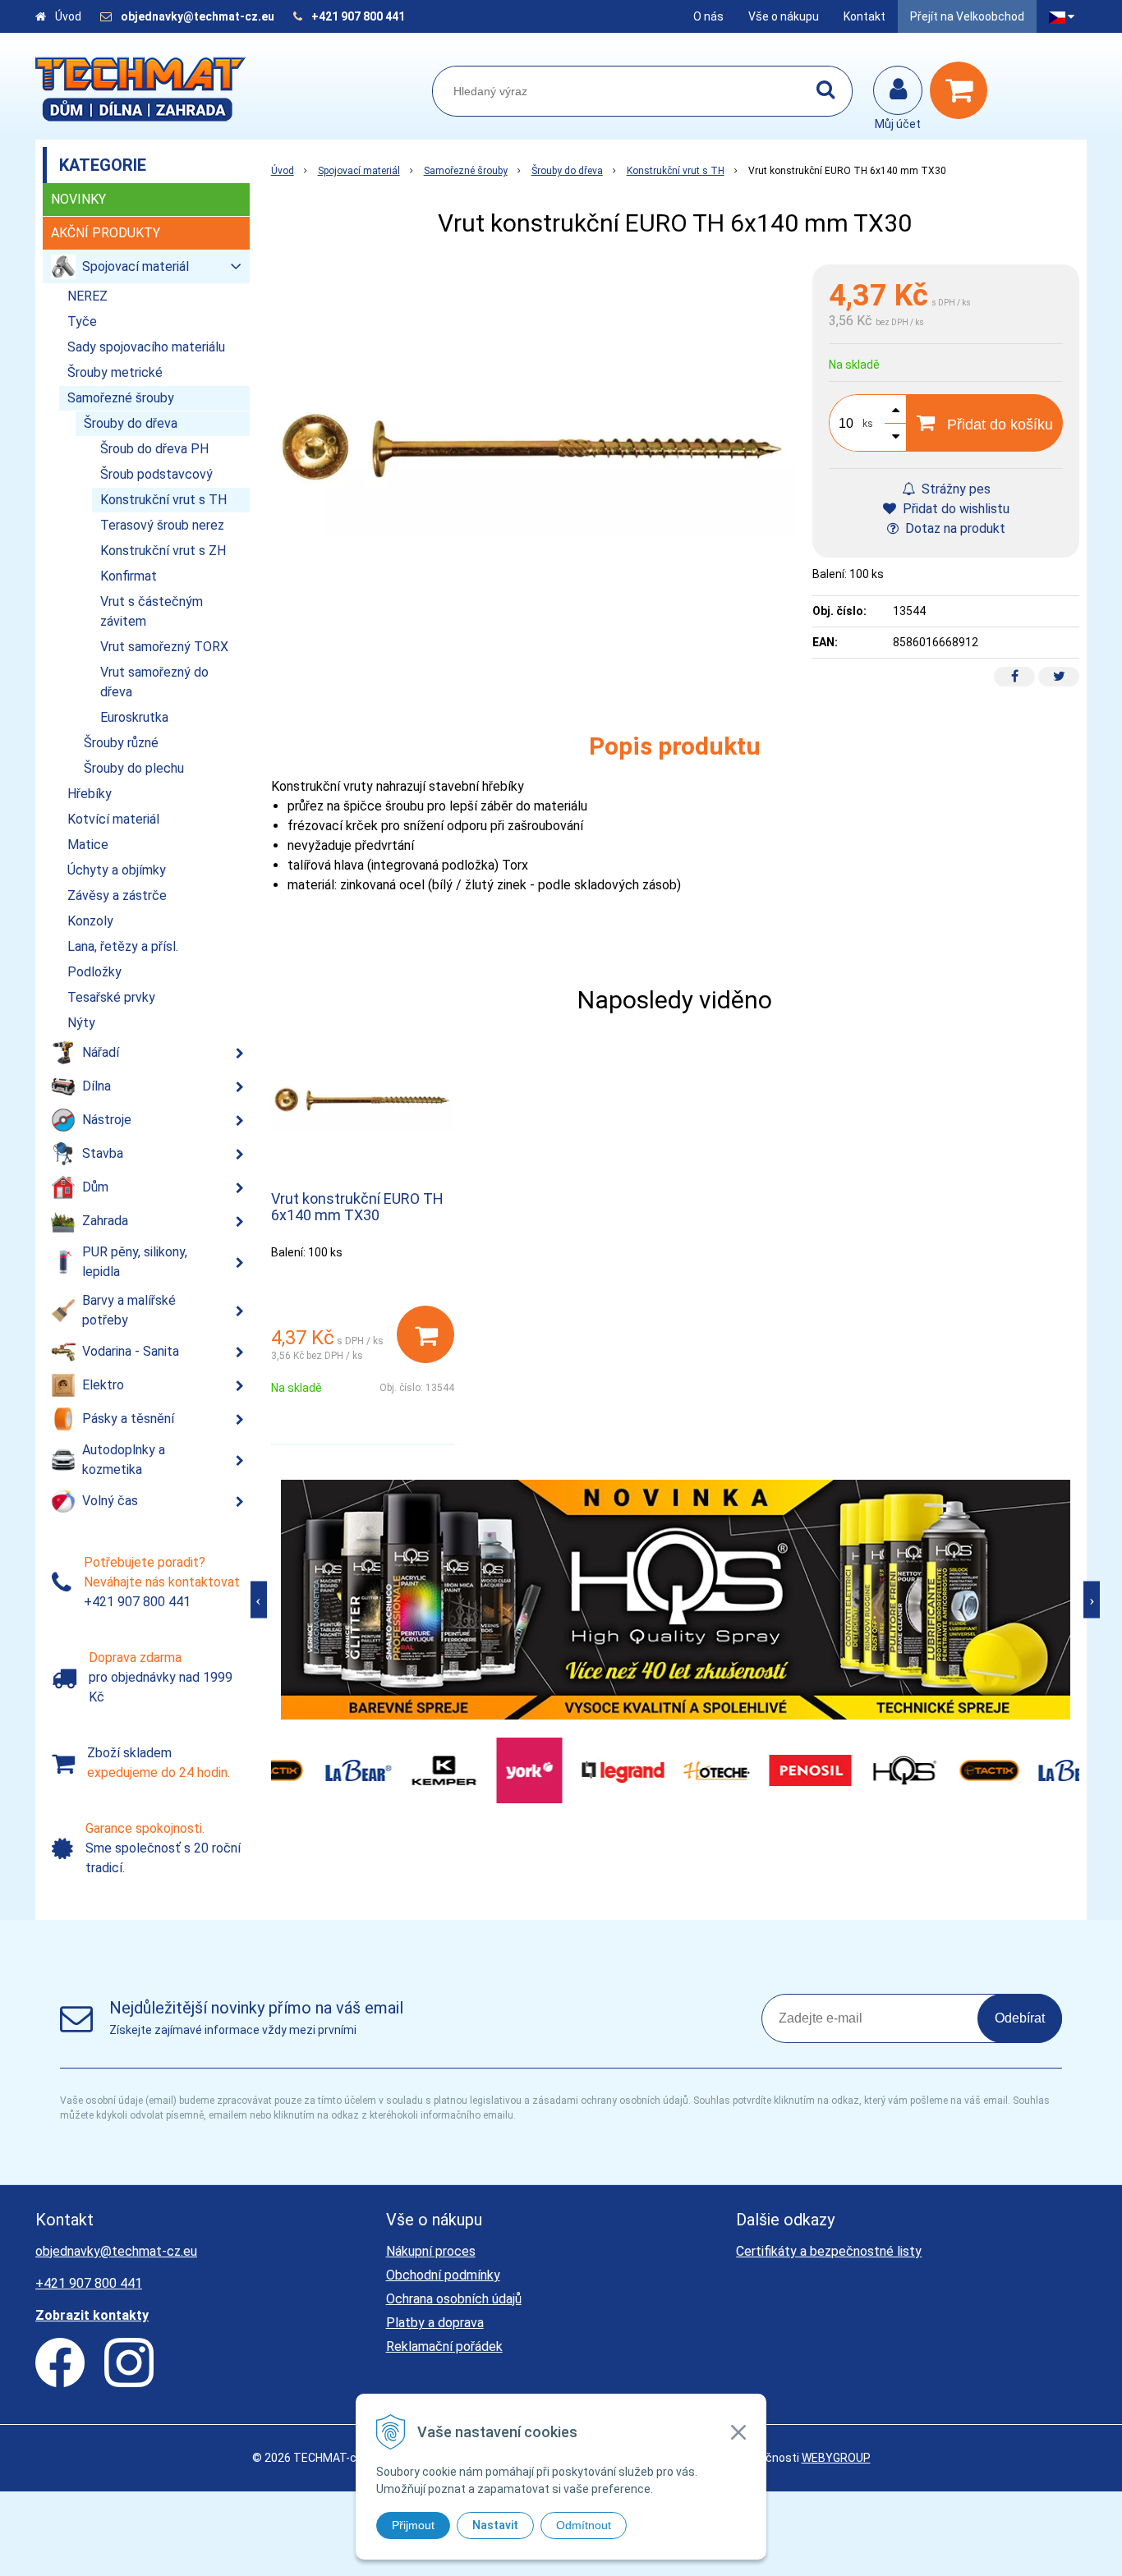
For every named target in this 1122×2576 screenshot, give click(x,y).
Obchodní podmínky (443, 2275)
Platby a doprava (435, 2323)
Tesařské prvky (111, 997)
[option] (676, 1600)
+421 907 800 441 (358, 16)
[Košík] (963, 90)
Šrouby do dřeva (567, 171)
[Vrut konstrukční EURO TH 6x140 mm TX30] (534, 459)
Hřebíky (90, 794)
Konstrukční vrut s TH (676, 171)
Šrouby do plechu (134, 768)
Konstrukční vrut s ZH (163, 551)
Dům (95, 1187)
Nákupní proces (431, 2251)
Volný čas (110, 1501)
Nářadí (101, 1052)
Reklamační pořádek (444, 2346)
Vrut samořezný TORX (164, 647)
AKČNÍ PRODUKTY (106, 233)
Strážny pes (954, 489)
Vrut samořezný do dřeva (154, 682)
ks (868, 424)
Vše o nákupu (784, 16)
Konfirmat (129, 576)
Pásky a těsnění (128, 1419)
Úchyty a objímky (117, 870)
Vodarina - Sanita (131, 1351)
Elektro (103, 1385)
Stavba (103, 1153)
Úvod (68, 16)
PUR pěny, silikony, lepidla (135, 1262)
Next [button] (1092, 1599)
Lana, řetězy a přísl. (123, 946)
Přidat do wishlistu (954, 509)
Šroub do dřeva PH (154, 449)
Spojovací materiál (359, 171)
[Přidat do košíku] (425, 1334)
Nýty (81, 1023)
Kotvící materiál (113, 819)
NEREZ (87, 296)
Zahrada (105, 1221)
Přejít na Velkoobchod (967, 16)
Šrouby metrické (115, 372)
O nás (708, 16)
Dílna (97, 1086)
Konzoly (90, 921)
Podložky (94, 972)
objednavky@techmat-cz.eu (198, 16)
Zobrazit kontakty (92, 2315)
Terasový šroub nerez (162, 525)
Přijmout (413, 2525)
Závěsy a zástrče (117, 895)
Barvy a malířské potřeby (129, 1310)
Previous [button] (259, 1599)
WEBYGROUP (836, 2458)
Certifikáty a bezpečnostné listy (829, 2251)
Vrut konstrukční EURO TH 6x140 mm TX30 (357, 1207)
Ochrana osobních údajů (454, 2299)
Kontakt (864, 16)
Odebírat (1020, 2018)
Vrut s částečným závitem (152, 611)
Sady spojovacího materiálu (146, 347)
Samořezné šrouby (466, 171)
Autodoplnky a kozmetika (124, 1460)
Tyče (82, 321)
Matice (88, 845)
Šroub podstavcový (156, 474)
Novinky (78, 199)
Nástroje (107, 1120)
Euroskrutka (134, 717)
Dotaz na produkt (954, 528)
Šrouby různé (121, 743)
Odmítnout (584, 2525)
